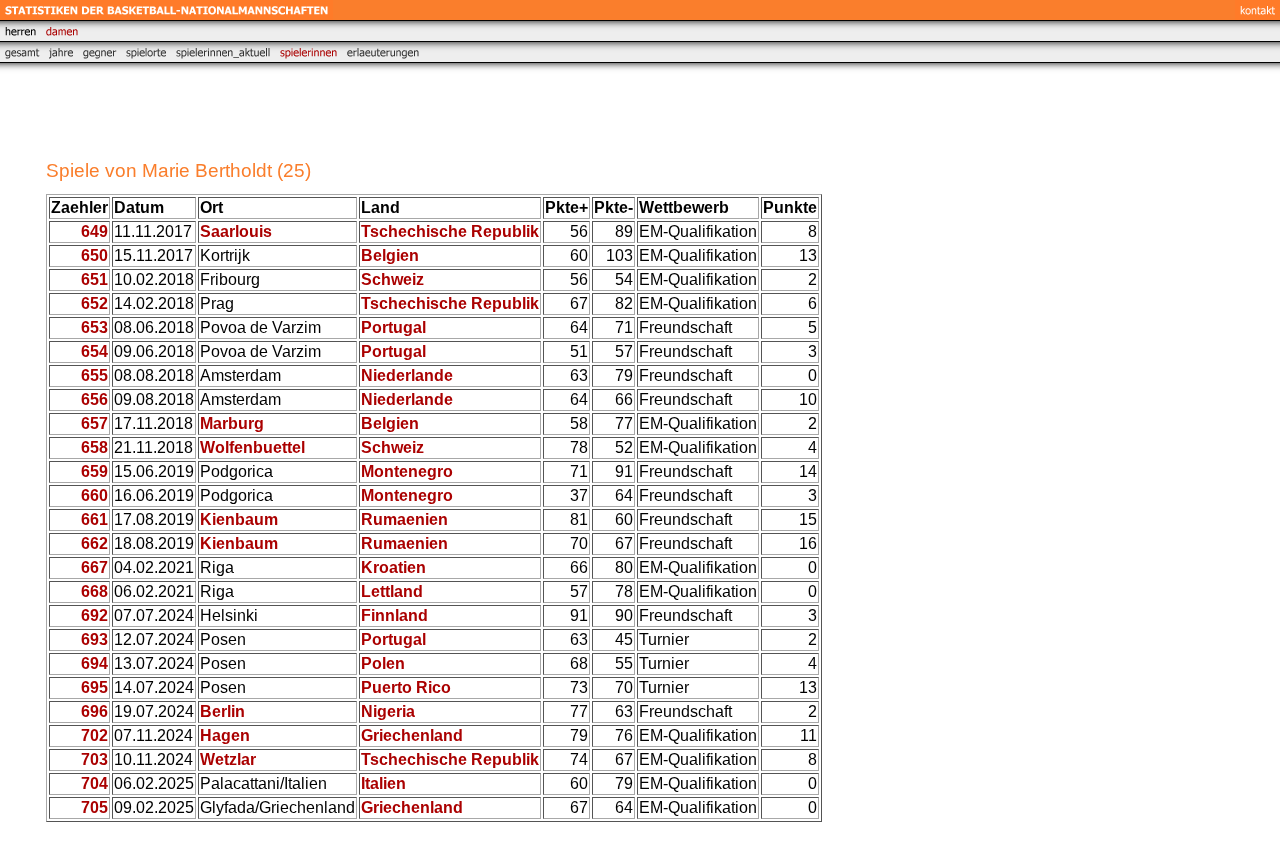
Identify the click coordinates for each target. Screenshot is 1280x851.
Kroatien (393, 567)
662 (94, 543)
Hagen (225, 735)
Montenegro (407, 471)
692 (94, 615)
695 (94, 687)
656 (94, 399)
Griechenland (412, 735)
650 (94, 255)
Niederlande (407, 375)
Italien (383, 783)
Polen (383, 663)
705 (94, 807)
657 (94, 423)
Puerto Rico (406, 687)
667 (94, 567)
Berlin (222, 711)
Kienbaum (239, 519)
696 (94, 711)
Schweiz (392, 279)
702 (94, 735)
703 (94, 759)
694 (94, 663)
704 (94, 783)
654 (94, 351)
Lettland (392, 591)
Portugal (393, 327)
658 (94, 447)
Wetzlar (228, 759)
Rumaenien (404, 519)
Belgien (390, 255)
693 (94, 639)
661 (94, 519)
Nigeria (388, 711)
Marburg (232, 423)
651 (94, 279)
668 (94, 591)
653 (94, 327)
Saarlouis (236, 231)
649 (94, 231)
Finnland (394, 615)
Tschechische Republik (450, 231)
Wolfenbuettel (252, 447)
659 (94, 471)
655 (94, 375)
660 (94, 495)
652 (94, 303)
